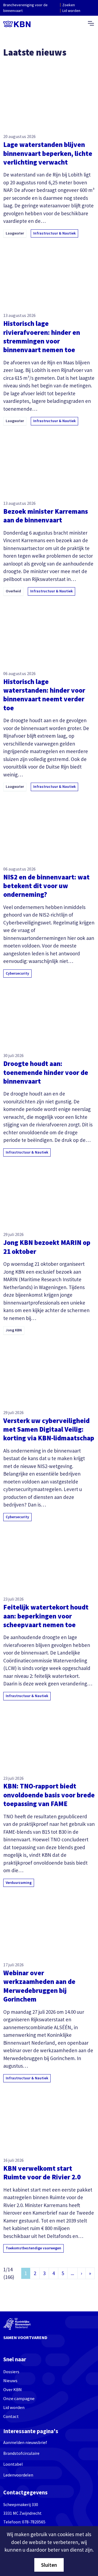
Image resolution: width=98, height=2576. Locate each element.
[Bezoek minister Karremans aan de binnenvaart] (49, 462)
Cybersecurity (17, 973)
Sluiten (49, 2565)
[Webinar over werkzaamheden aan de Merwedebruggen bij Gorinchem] (49, 1924)
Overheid (13, 591)
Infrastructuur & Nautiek (54, 233)
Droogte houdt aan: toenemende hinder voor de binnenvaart (46, 1072)
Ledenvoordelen (18, 2475)
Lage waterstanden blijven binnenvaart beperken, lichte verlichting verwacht (48, 153)
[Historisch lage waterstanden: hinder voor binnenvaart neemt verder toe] (49, 632)
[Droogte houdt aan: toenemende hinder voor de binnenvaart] (49, 1014)
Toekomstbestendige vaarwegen (33, 2248)
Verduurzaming (19, 1883)
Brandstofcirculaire (21, 2453)
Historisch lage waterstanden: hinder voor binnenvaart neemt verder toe (44, 695)
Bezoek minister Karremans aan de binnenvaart (46, 516)
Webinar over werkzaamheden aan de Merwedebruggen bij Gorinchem (39, 1986)
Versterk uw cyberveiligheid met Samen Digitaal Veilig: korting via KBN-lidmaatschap (49, 1429)
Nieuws (10, 2381)
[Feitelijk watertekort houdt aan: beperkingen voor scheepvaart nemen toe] (49, 1558)
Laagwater (15, 233)
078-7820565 (34, 2522)
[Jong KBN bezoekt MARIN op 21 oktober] (49, 1193)
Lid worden (71, 11)
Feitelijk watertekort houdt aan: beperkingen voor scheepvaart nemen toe (46, 1616)
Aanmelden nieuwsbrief (25, 2442)
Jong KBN (14, 1330)
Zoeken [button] (69, 5)
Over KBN (13, 2390)
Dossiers (11, 2372)
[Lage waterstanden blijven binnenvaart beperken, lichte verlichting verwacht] (49, 95)
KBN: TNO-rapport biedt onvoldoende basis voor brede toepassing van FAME (49, 1795)
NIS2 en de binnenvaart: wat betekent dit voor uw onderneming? (46, 886)
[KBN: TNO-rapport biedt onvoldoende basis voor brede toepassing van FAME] (49, 1737)
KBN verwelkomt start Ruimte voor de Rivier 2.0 (42, 2173)
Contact (11, 2416)
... (72, 2273)
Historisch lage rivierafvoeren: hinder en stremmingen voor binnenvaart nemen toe (42, 337)
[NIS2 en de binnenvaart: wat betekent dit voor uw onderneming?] (49, 828)
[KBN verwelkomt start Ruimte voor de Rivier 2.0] (49, 2119)
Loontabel (13, 2464)
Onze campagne (19, 2399)
